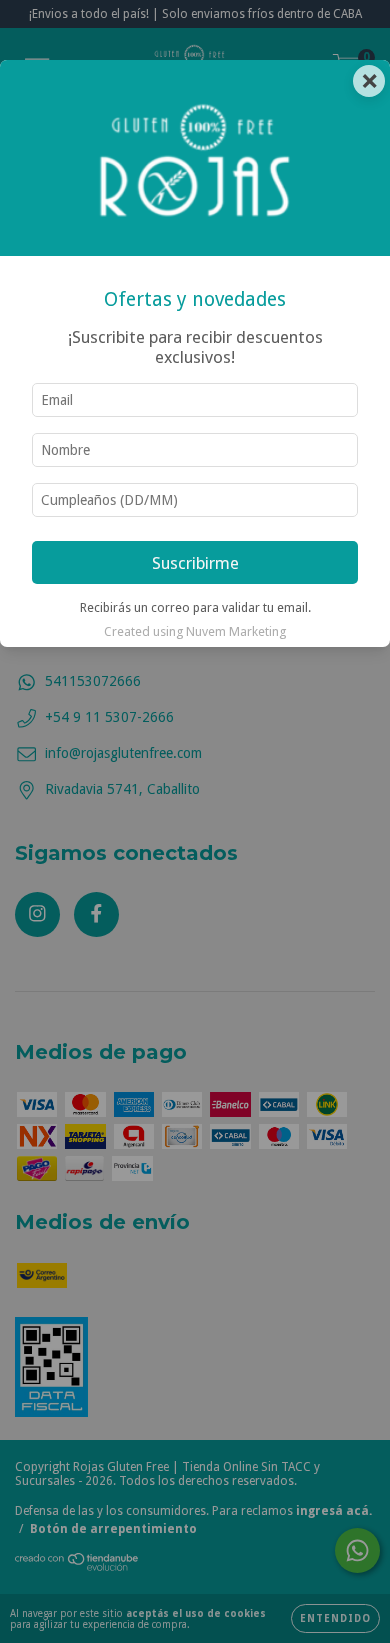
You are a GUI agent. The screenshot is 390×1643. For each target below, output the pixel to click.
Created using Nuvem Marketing (195, 631)
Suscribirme (195, 563)
